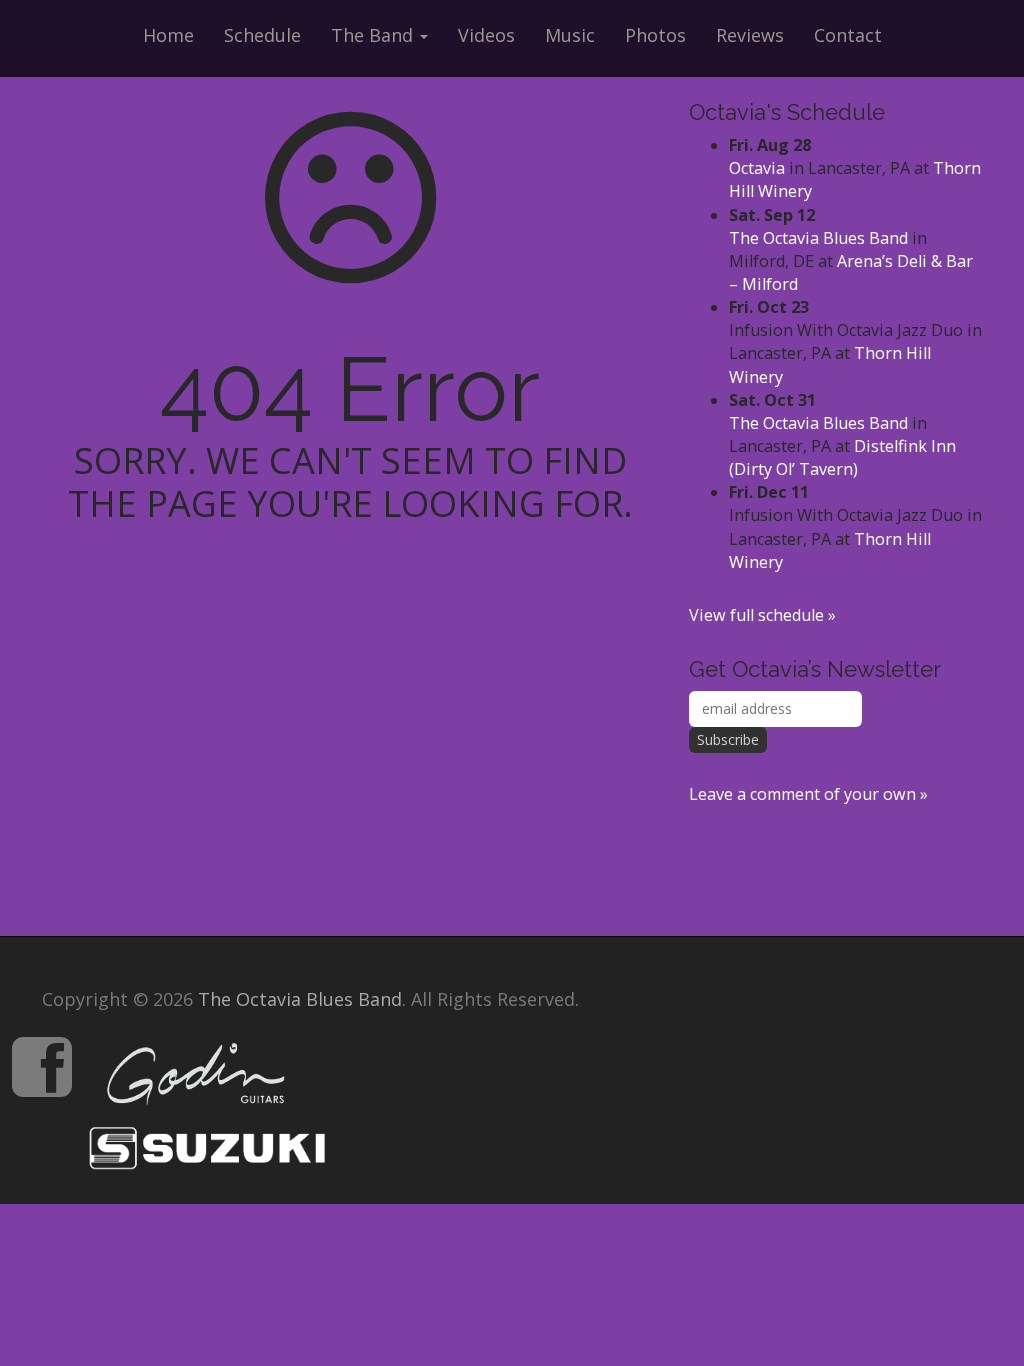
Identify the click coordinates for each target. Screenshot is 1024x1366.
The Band (374, 35)
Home (168, 35)
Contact (848, 35)
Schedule (262, 35)
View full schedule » (762, 615)
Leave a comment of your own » (808, 794)
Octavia (757, 168)
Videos (486, 35)
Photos (655, 35)
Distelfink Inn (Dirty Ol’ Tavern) (842, 457)
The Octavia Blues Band (818, 238)
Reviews (750, 35)
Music (570, 35)
